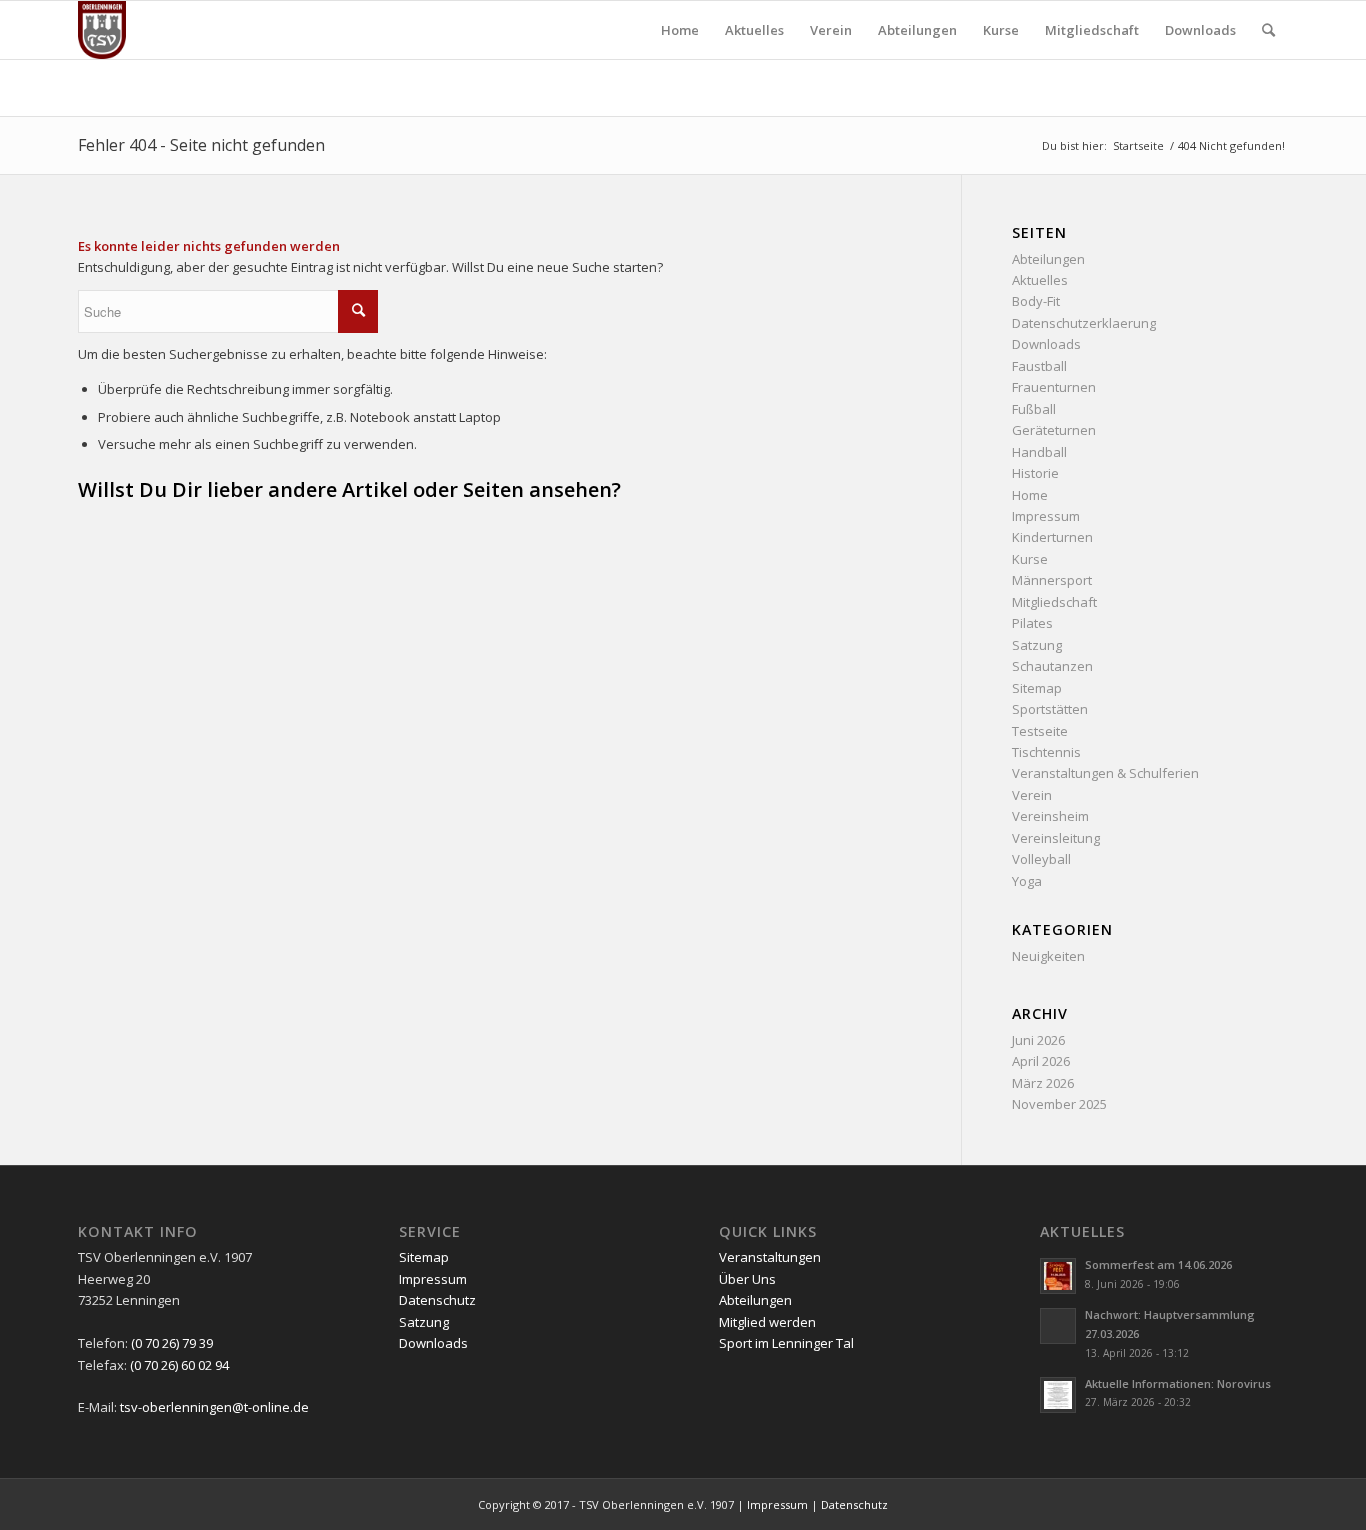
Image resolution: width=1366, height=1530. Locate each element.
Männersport (1052, 580)
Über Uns (747, 1279)
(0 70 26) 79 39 (172, 1343)
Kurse (1030, 559)
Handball (1039, 452)
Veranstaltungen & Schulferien (1105, 773)
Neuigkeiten (1048, 956)
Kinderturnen (1052, 537)
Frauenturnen (1054, 387)
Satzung (1037, 645)
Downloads (1046, 344)
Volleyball (1041, 859)
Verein (1032, 795)
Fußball (1034, 409)
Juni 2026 (1038, 1040)
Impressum (1046, 516)
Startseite (1138, 145)
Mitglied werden (767, 1322)
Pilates (1032, 623)
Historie (1035, 473)
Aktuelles (1040, 280)
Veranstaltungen (770, 1257)
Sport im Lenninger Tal (786, 1343)
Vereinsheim (1050, 816)
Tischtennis (1046, 752)
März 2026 (1043, 1083)
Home (1030, 495)
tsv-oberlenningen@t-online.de (214, 1407)
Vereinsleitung (1056, 838)
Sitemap (1037, 688)
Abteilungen (1048, 259)
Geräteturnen (1054, 430)
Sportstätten (1050, 709)
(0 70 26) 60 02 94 (179, 1365)
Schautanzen (1052, 666)
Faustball (1039, 366)
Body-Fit (1036, 301)
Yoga (1027, 881)
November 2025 (1059, 1104)
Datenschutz (437, 1300)
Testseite (1040, 731)
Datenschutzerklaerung (1084, 323)
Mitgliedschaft (1054, 602)
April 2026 (1041, 1061)
